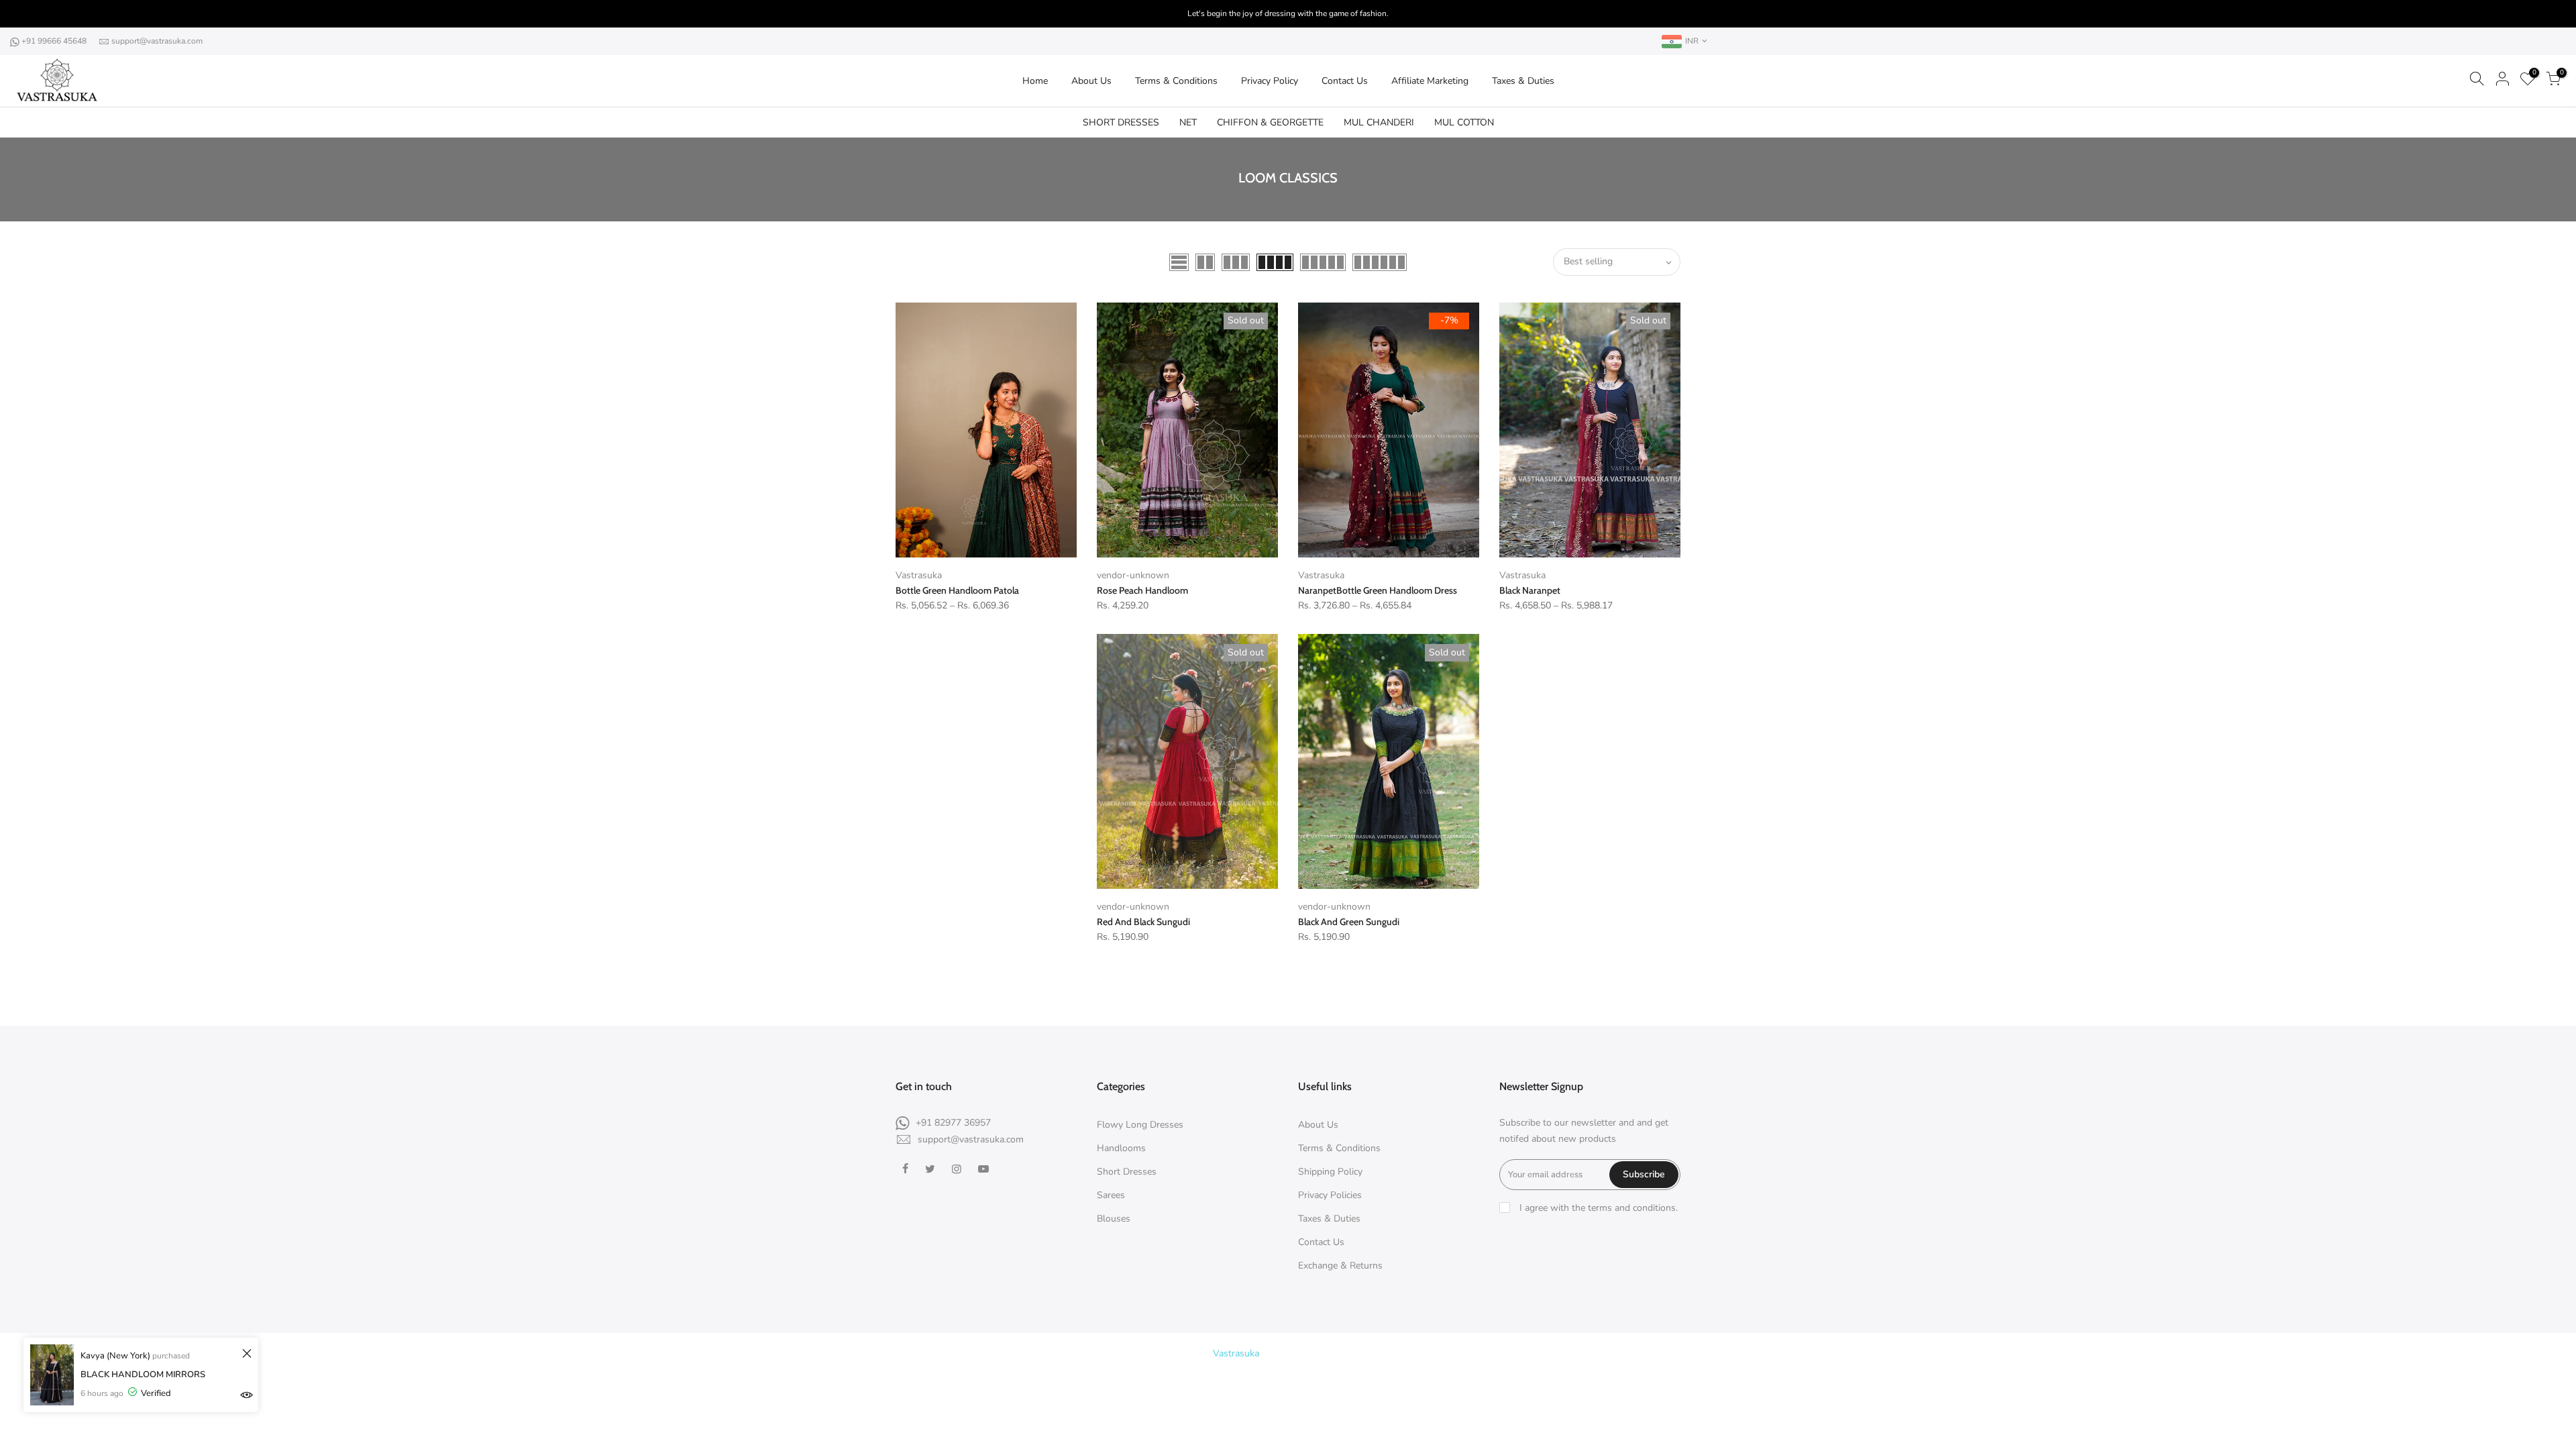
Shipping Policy (1330, 1172)
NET (1188, 122)
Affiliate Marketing (1430, 81)
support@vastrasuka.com (157, 41)
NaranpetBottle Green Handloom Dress (1378, 590)
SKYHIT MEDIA (1408, 1353)
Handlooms (1121, 1148)
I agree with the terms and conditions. (1597, 1208)
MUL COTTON (1464, 122)
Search (1295, 1378)
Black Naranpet (1530, 590)
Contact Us (1345, 81)
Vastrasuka (919, 575)
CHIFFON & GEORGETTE (1270, 122)
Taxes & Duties (1523, 81)
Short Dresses (1127, 1172)
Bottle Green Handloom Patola (957, 590)
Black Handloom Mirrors (143, 1375)
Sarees (1111, 1195)
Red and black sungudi (1143, 922)
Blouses (1114, 1219)
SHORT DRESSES (1121, 122)
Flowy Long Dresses (1140, 1125)
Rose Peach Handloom (1142, 590)
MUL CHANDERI (1379, 122)
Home (1035, 81)
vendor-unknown (1133, 575)
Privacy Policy (1270, 81)
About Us (1091, 81)
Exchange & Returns (1340, 1266)
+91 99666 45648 (55, 41)
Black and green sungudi (1349, 922)
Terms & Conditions (1176, 81)
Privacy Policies (1330, 1195)
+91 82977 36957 (953, 1123)
